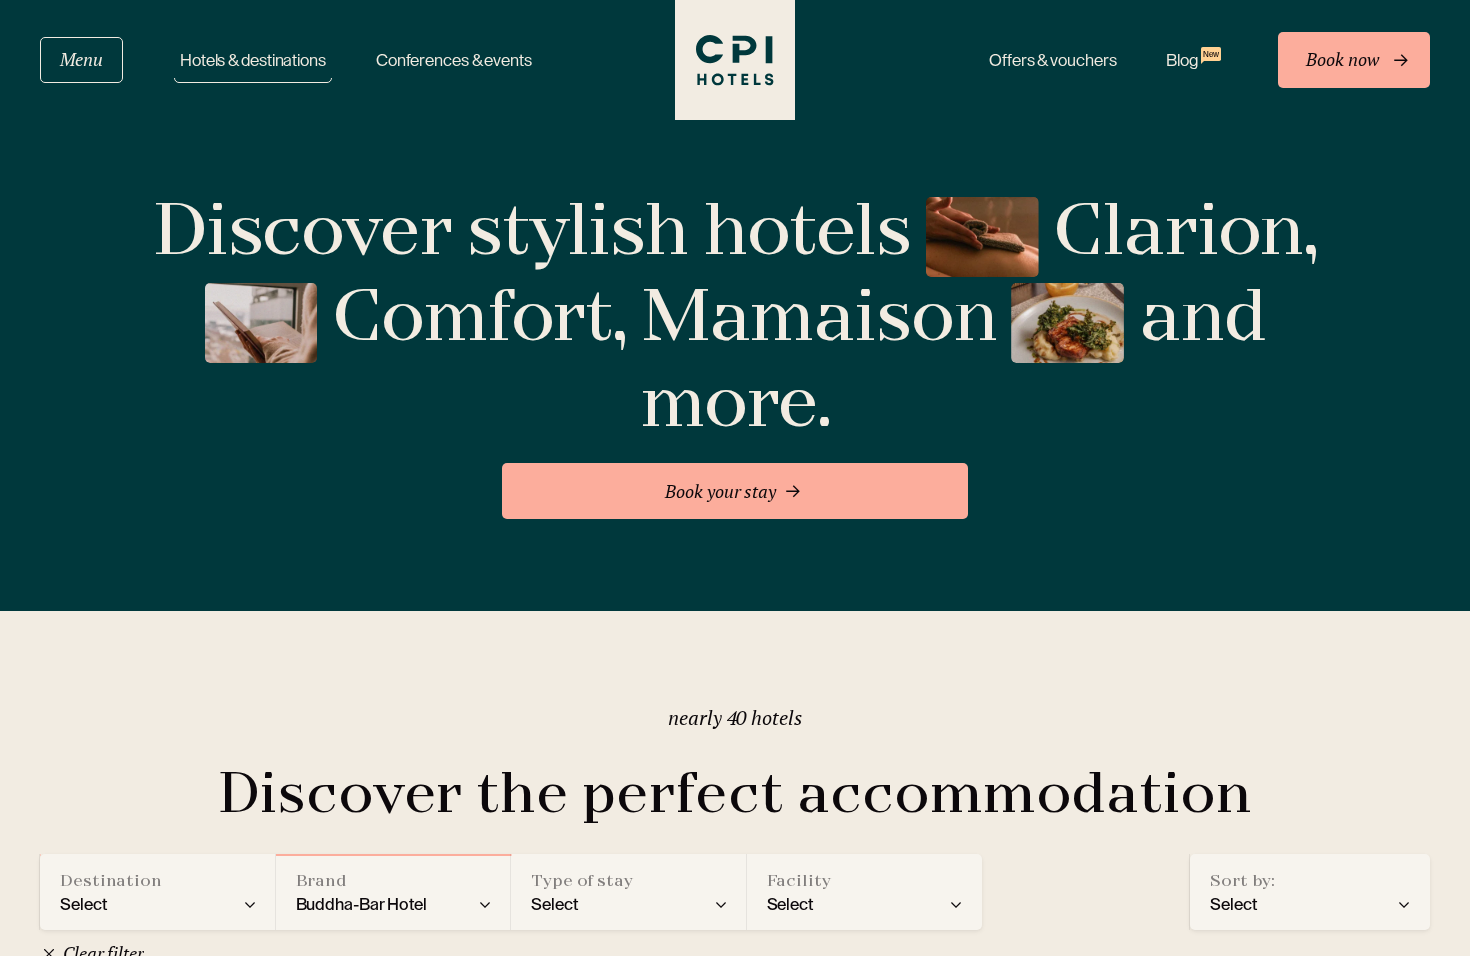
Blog (1192, 59)
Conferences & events (454, 60)
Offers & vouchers (1052, 60)
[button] (158, 892)
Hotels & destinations (253, 60)
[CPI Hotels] (735, 60)
